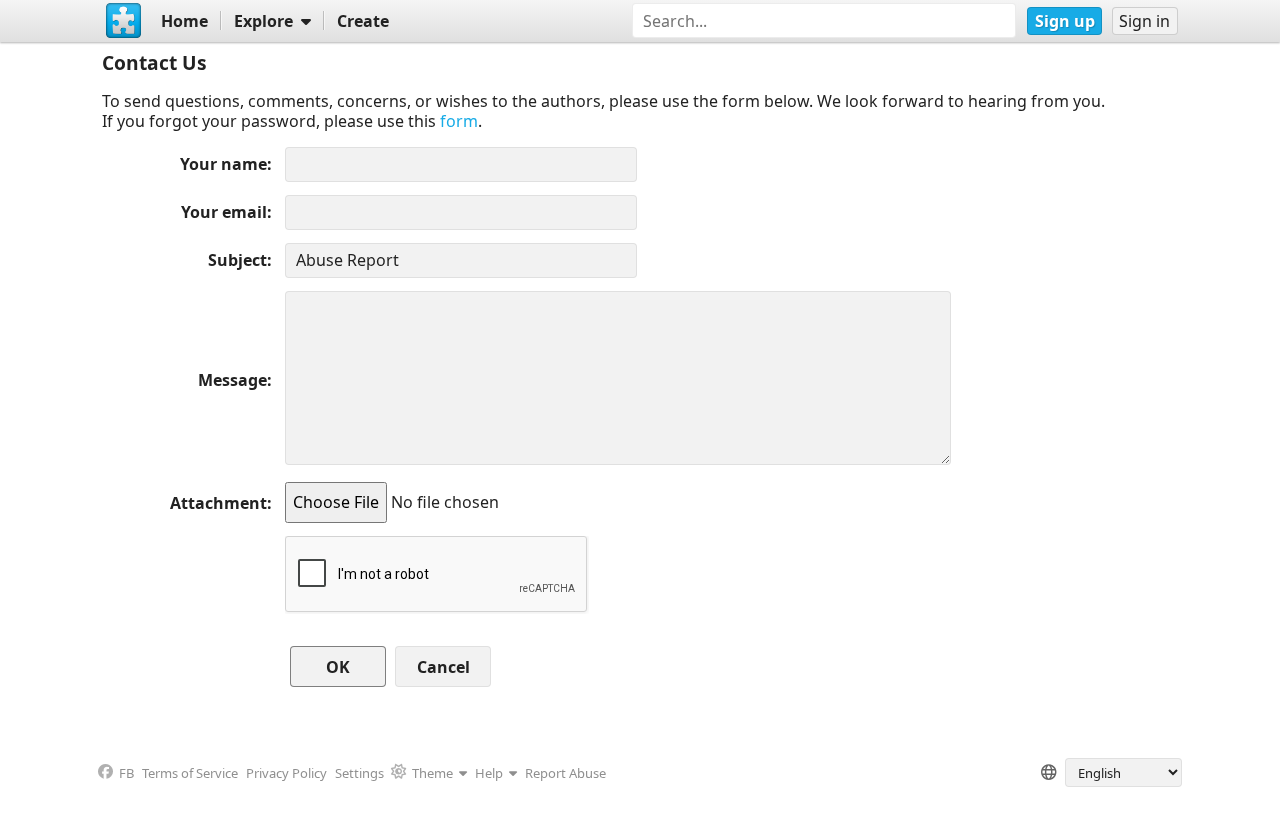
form (459, 121)
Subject (237, 260)
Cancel (443, 667)
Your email (224, 212)
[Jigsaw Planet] (123, 21)
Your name (223, 164)
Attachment (218, 503)
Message (232, 380)
